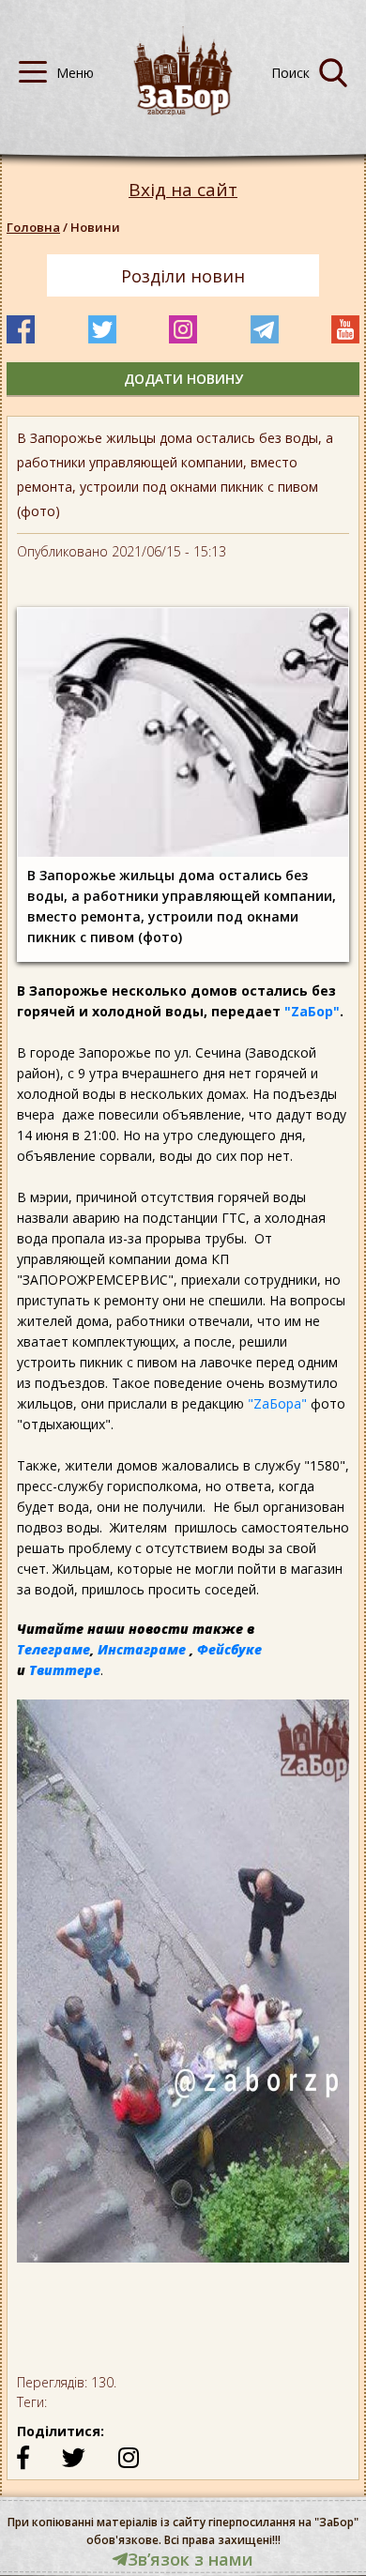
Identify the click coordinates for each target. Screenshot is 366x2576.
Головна (33, 227)
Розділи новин (183, 276)
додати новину (183, 379)
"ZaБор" (312, 1011)
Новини (95, 227)
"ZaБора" (277, 1403)
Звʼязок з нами (191, 2559)
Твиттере (65, 1670)
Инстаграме (142, 1649)
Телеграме (53, 1649)
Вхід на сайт (183, 190)
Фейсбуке (229, 1649)
